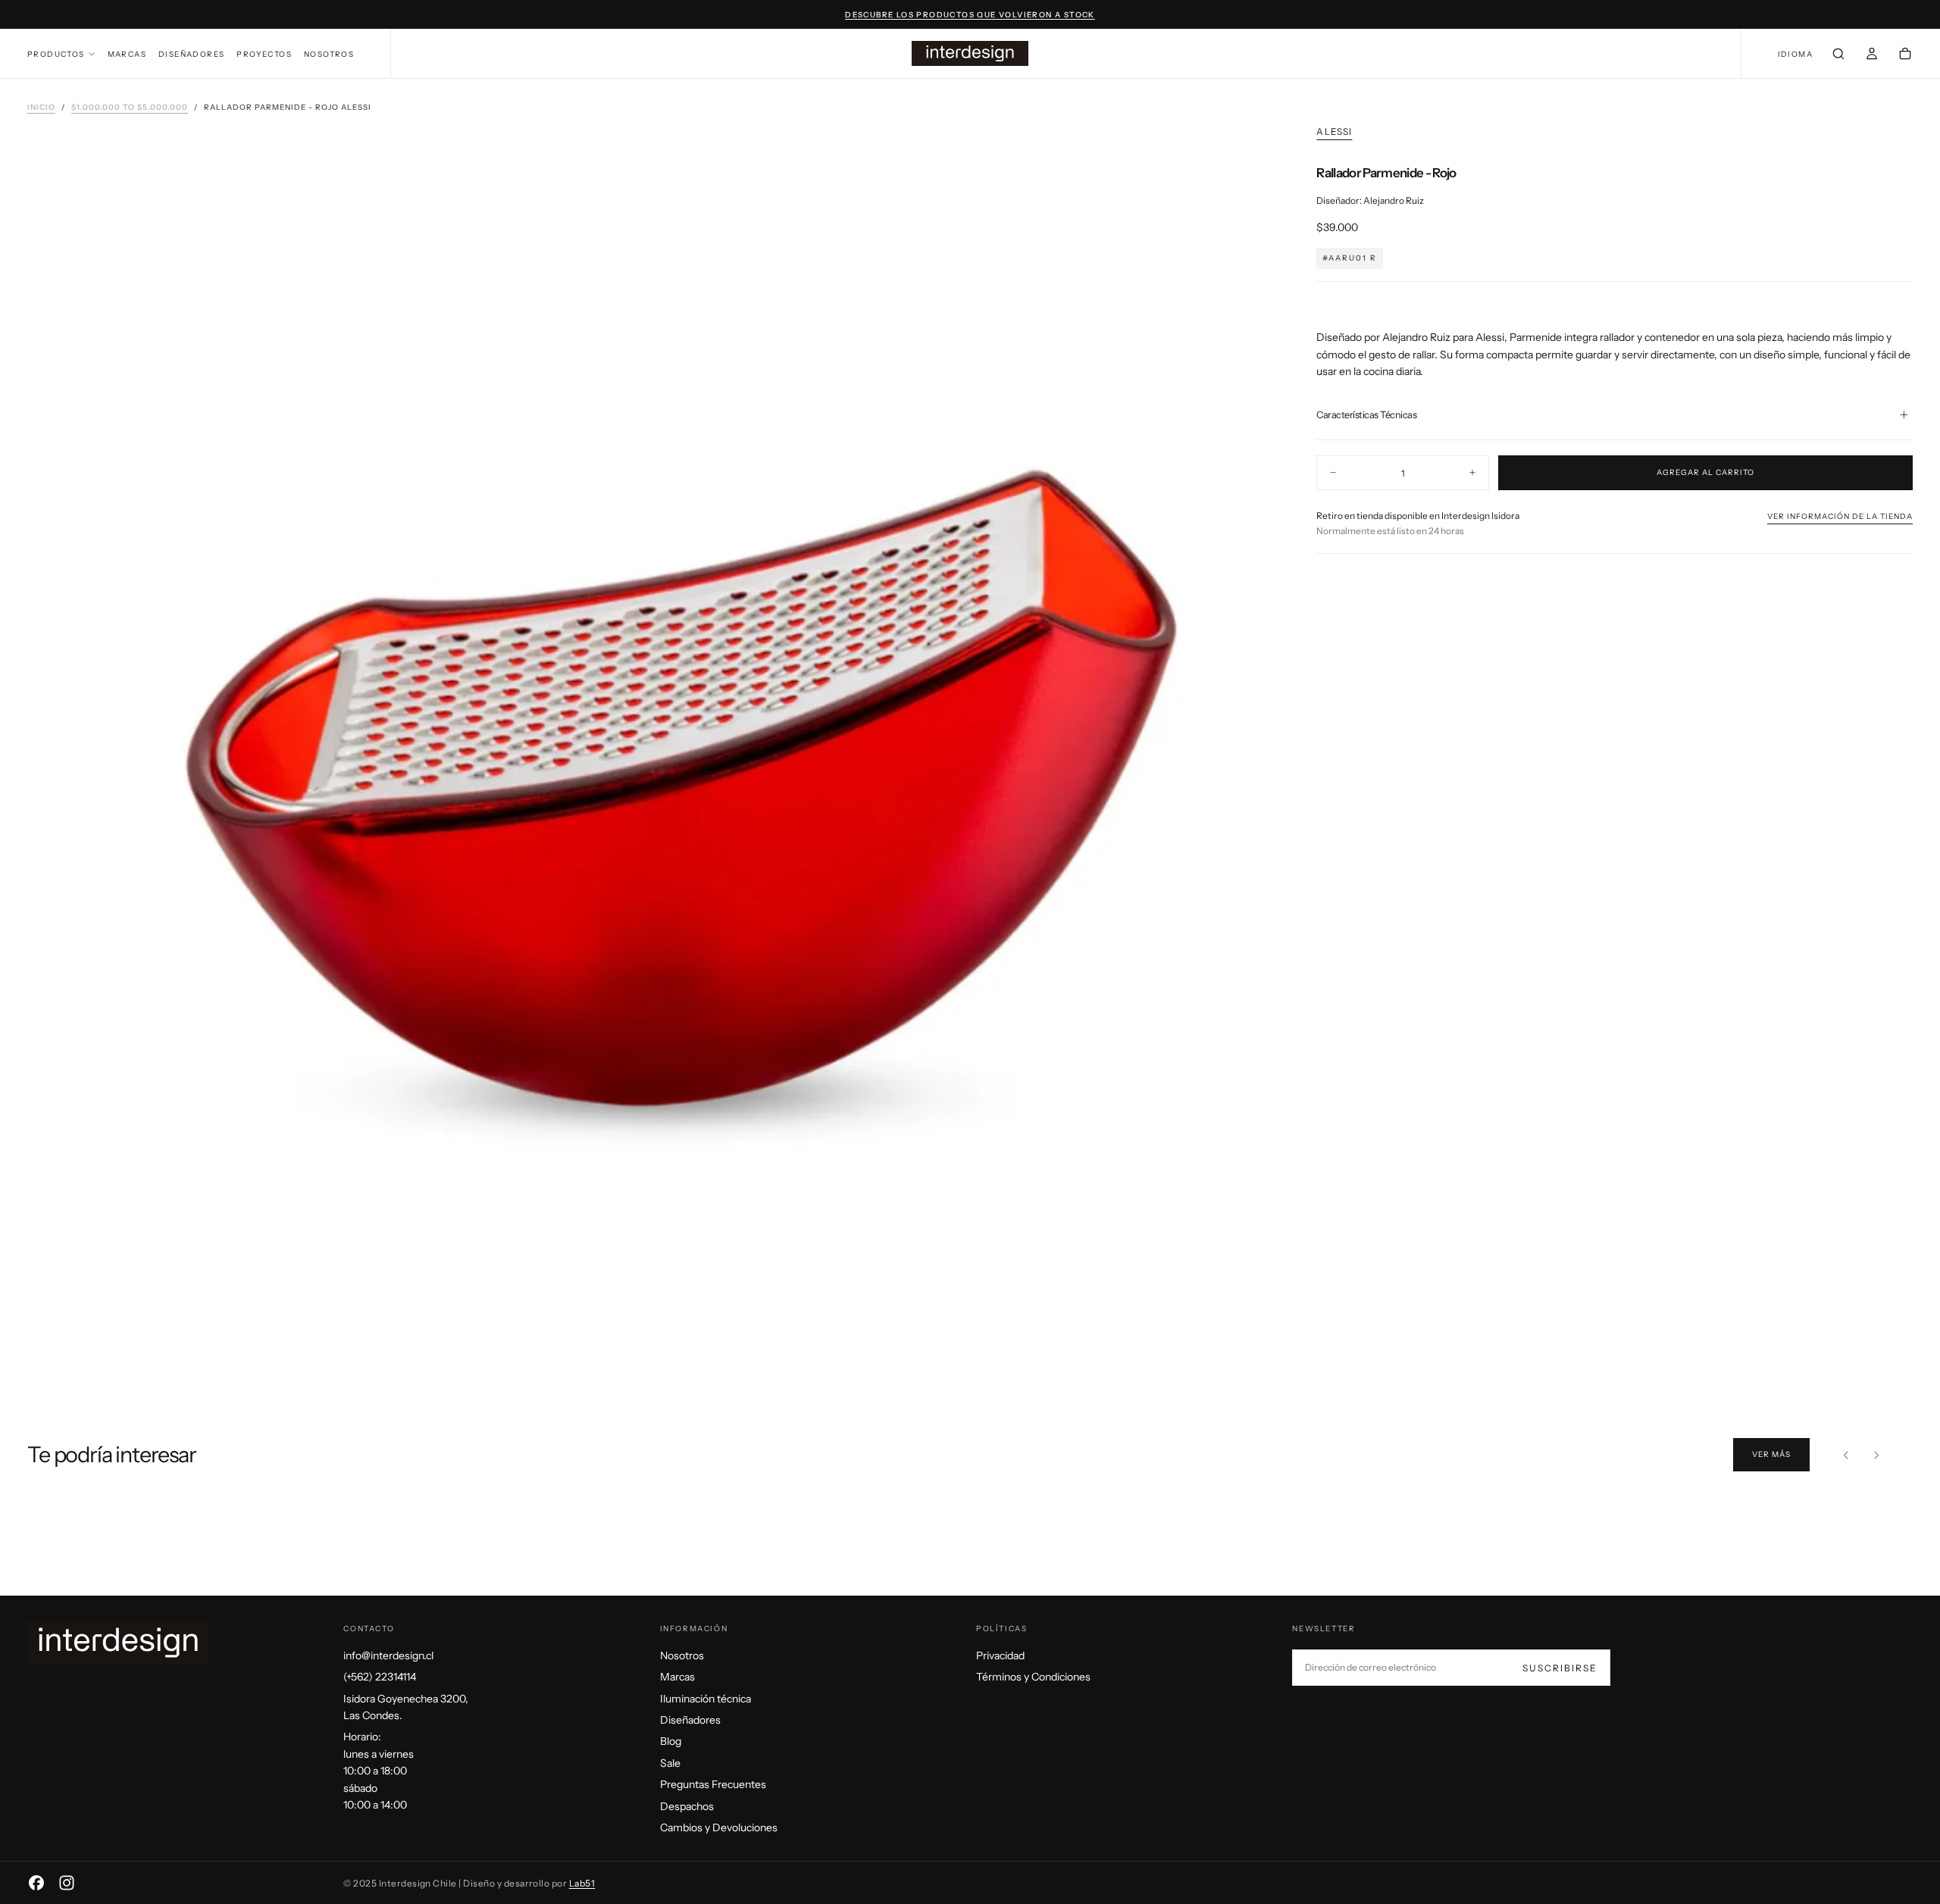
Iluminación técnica (706, 1699)
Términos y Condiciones (1033, 1677)
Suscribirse (1560, 1668)
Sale (670, 1763)
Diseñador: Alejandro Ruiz (1370, 200)
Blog (671, 1741)
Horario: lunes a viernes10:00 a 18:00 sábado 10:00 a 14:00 (379, 1771)
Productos (56, 54)
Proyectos (264, 54)
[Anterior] (1846, 1455)
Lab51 (582, 1883)
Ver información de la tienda (1840, 516)
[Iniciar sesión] (1872, 55)
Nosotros (329, 54)
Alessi (1334, 131)
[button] (1795, 55)
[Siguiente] (1876, 1455)
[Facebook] (36, 1883)
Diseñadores (191, 54)
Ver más (1771, 1454)
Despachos (687, 1806)
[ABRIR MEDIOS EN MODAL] (1244, 1341)
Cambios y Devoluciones (719, 1827)
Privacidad (1000, 1655)
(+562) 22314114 (380, 1677)
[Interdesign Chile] (118, 1643)
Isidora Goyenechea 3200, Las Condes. (406, 1707)
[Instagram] (67, 1883)
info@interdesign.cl (388, 1655)
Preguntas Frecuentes (713, 1784)
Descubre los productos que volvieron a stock (970, 15)
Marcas (127, 54)
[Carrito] (1905, 55)
